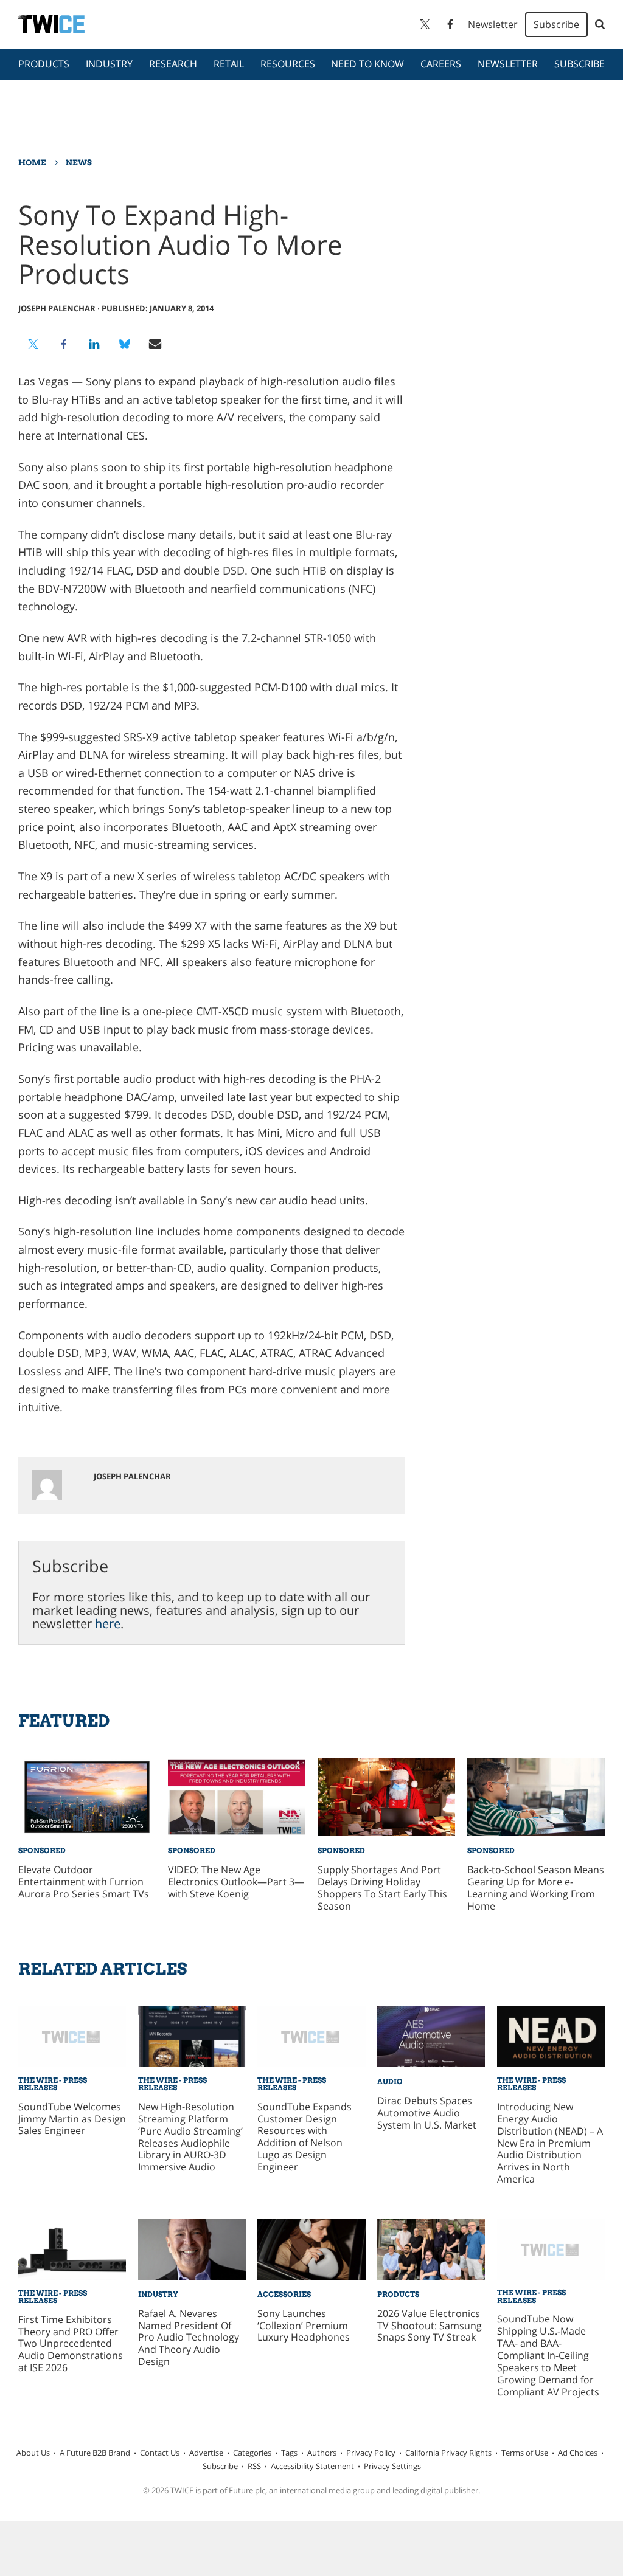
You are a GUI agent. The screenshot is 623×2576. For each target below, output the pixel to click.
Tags (289, 2453)
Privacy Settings (392, 2466)
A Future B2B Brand (95, 2453)
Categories (252, 2453)
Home (32, 162)
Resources (288, 64)
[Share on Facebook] (64, 344)
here (108, 1624)
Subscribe (556, 24)
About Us (33, 2453)
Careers (441, 64)
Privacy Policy (371, 2453)
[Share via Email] (155, 344)
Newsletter (493, 24)
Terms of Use (525, 2453)
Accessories (284, 2294)
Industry (109, 64)
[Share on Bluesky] (125, 344)
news (79, 162)
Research (173, 64)
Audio (390, 2081)
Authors (322, 2453)
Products (44, 64)
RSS (254, 2466)
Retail (229, 64)
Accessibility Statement (312, 2466)
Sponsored (42, 1850)
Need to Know (367, 64)
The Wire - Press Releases (53, 2084)
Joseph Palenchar (57, 308)
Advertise (206, 2453)
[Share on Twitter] (33, 344)
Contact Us (160, 2453)
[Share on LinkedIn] (94, 344)
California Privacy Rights (448, 2453)
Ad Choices (578, 2453)
